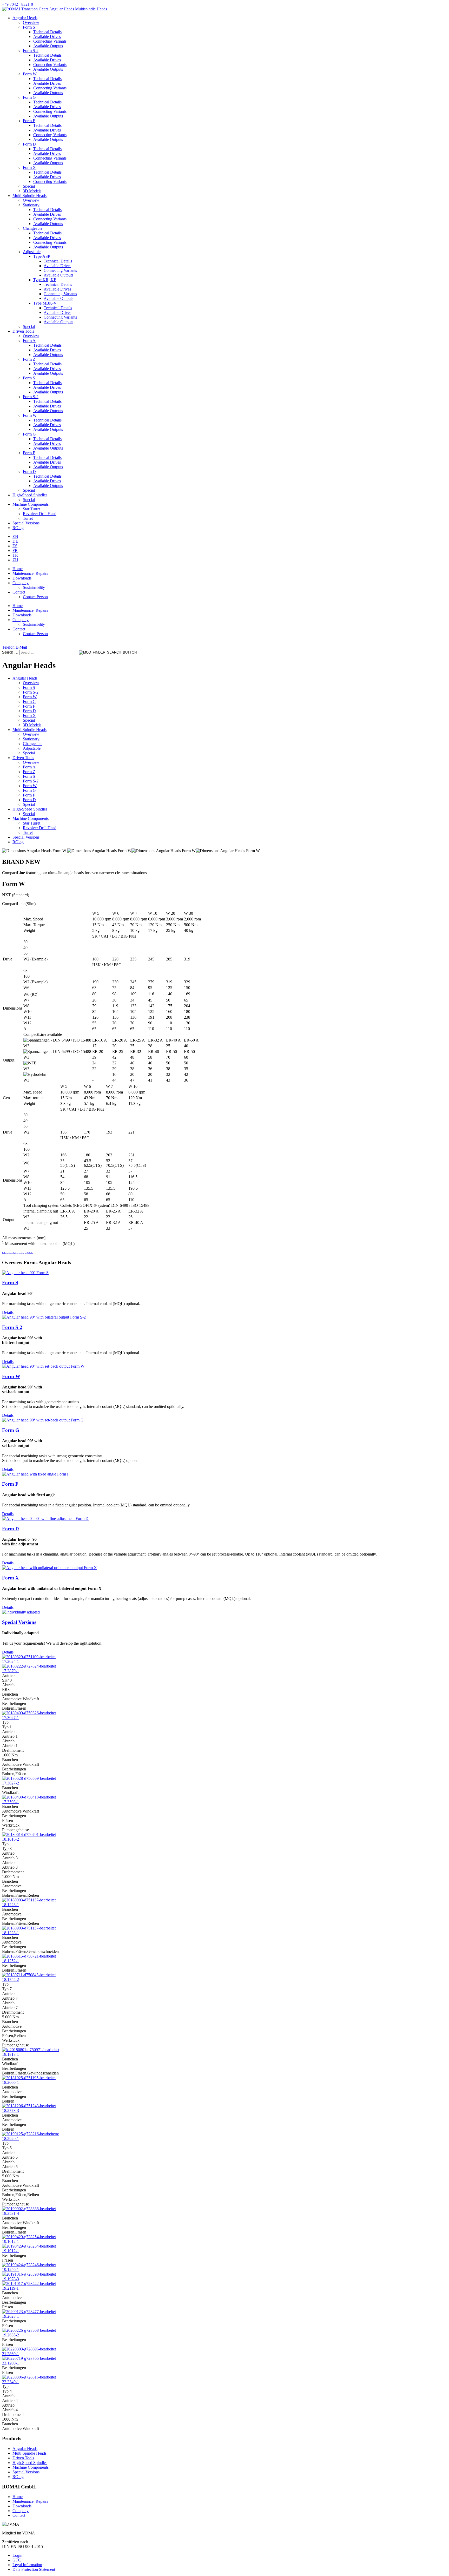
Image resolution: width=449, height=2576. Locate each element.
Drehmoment (13, 1750)
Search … (10, 652)
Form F (29, 121)
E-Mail (21, 647)
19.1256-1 (11, 2269)
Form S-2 (31, 51)
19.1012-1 (11, 2241)
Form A (29, 341)
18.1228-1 (11, 1905)
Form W (30, 74)
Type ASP (42, 256)
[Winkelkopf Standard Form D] (45, 1518)
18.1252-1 (11, 1961)
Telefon (8, 647)
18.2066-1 (11, 2082)
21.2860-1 (11, 2354)
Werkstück (11, 1825)
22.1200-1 (11, 2363)
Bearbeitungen (14, 1704)
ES (15, 546)
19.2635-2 (11, 2335)
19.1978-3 (11, 2279)
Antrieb (8, 1675)
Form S (29, 27)
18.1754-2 (11, 1979)
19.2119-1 (10, 2288)
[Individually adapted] (21, 1612)
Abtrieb (8, 1685)
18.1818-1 (11, 2054)
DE (15, 541)
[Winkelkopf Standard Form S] (25, 1273)
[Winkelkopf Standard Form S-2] (44, 1317)
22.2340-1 (11, 2382)
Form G (29, 97)
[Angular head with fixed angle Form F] (36, 1474)
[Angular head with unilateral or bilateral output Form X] (49, 1568)
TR (15, 555)
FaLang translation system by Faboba (18, 1253)
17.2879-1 (11, 1671)
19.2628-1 (11, 2316)
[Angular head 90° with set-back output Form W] (43, 1366)
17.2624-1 (11, 1661)
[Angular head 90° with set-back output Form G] (43, 1420)
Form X (29, 167)
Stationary (31, 205)
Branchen (10, 1694)
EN (15, 536)
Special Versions (19, 1622)
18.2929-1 (11, 2139)
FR (15, 551)
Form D (29, 144)
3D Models (32, 191)
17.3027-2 (11, 1783)
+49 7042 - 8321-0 (18, 4)
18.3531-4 (11, 2213)
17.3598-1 (11, 1802)
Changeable (33, 228)
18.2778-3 (11, 2110)
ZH (15, 560)
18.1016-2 (11, 1839)
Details (8, 1312)
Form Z (29, 359)
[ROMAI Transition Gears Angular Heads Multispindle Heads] (55, 9)
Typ (5, 1722)
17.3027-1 (11, 1718)
